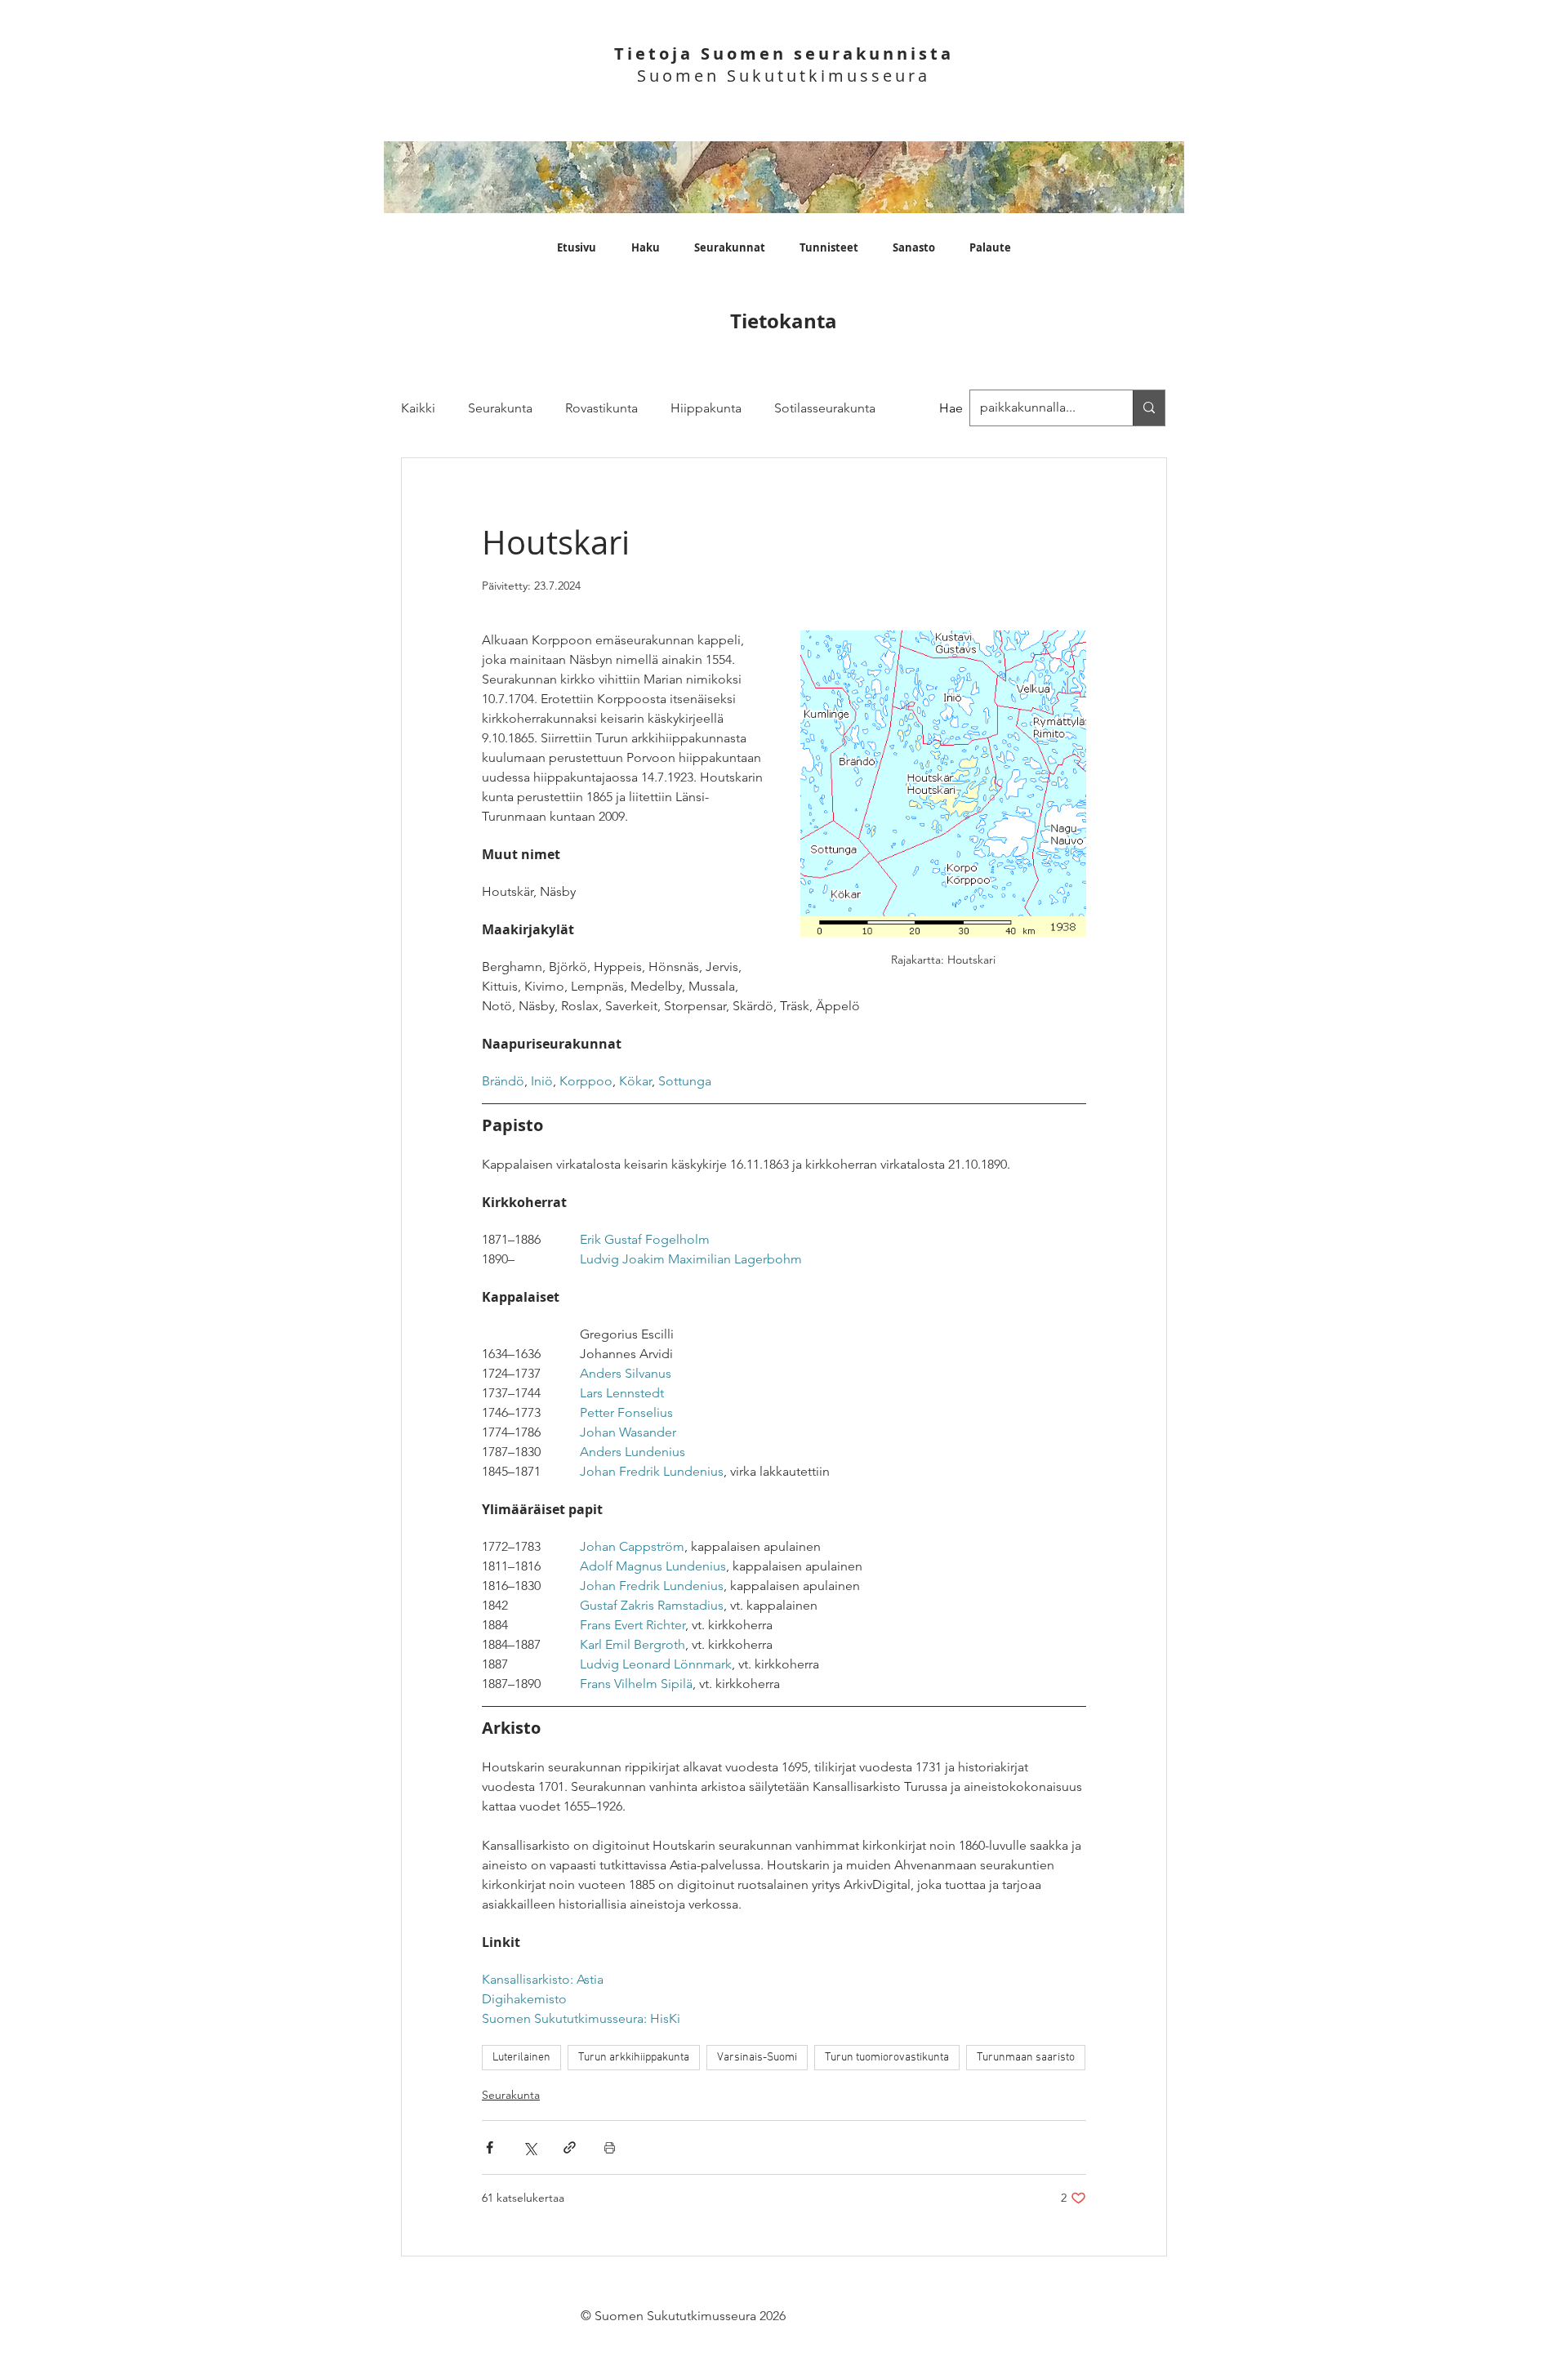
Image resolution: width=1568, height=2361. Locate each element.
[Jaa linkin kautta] (570, 2147)
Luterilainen (521, 2058)
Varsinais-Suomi (757, 2058)
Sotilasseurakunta (825, 408)
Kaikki (418, 408)
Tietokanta (784, 321)
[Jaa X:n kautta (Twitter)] (530, 2147)
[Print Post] (610, 2147)
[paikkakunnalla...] (1149, 408)
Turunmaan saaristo (1026, 2058)
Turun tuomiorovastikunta (887, 2058)
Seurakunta (500, 408)
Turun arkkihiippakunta (634, 2058)
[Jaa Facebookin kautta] (490, 2147)
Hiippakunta (706, 408)
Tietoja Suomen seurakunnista (784, 53)
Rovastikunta (601, 408)
